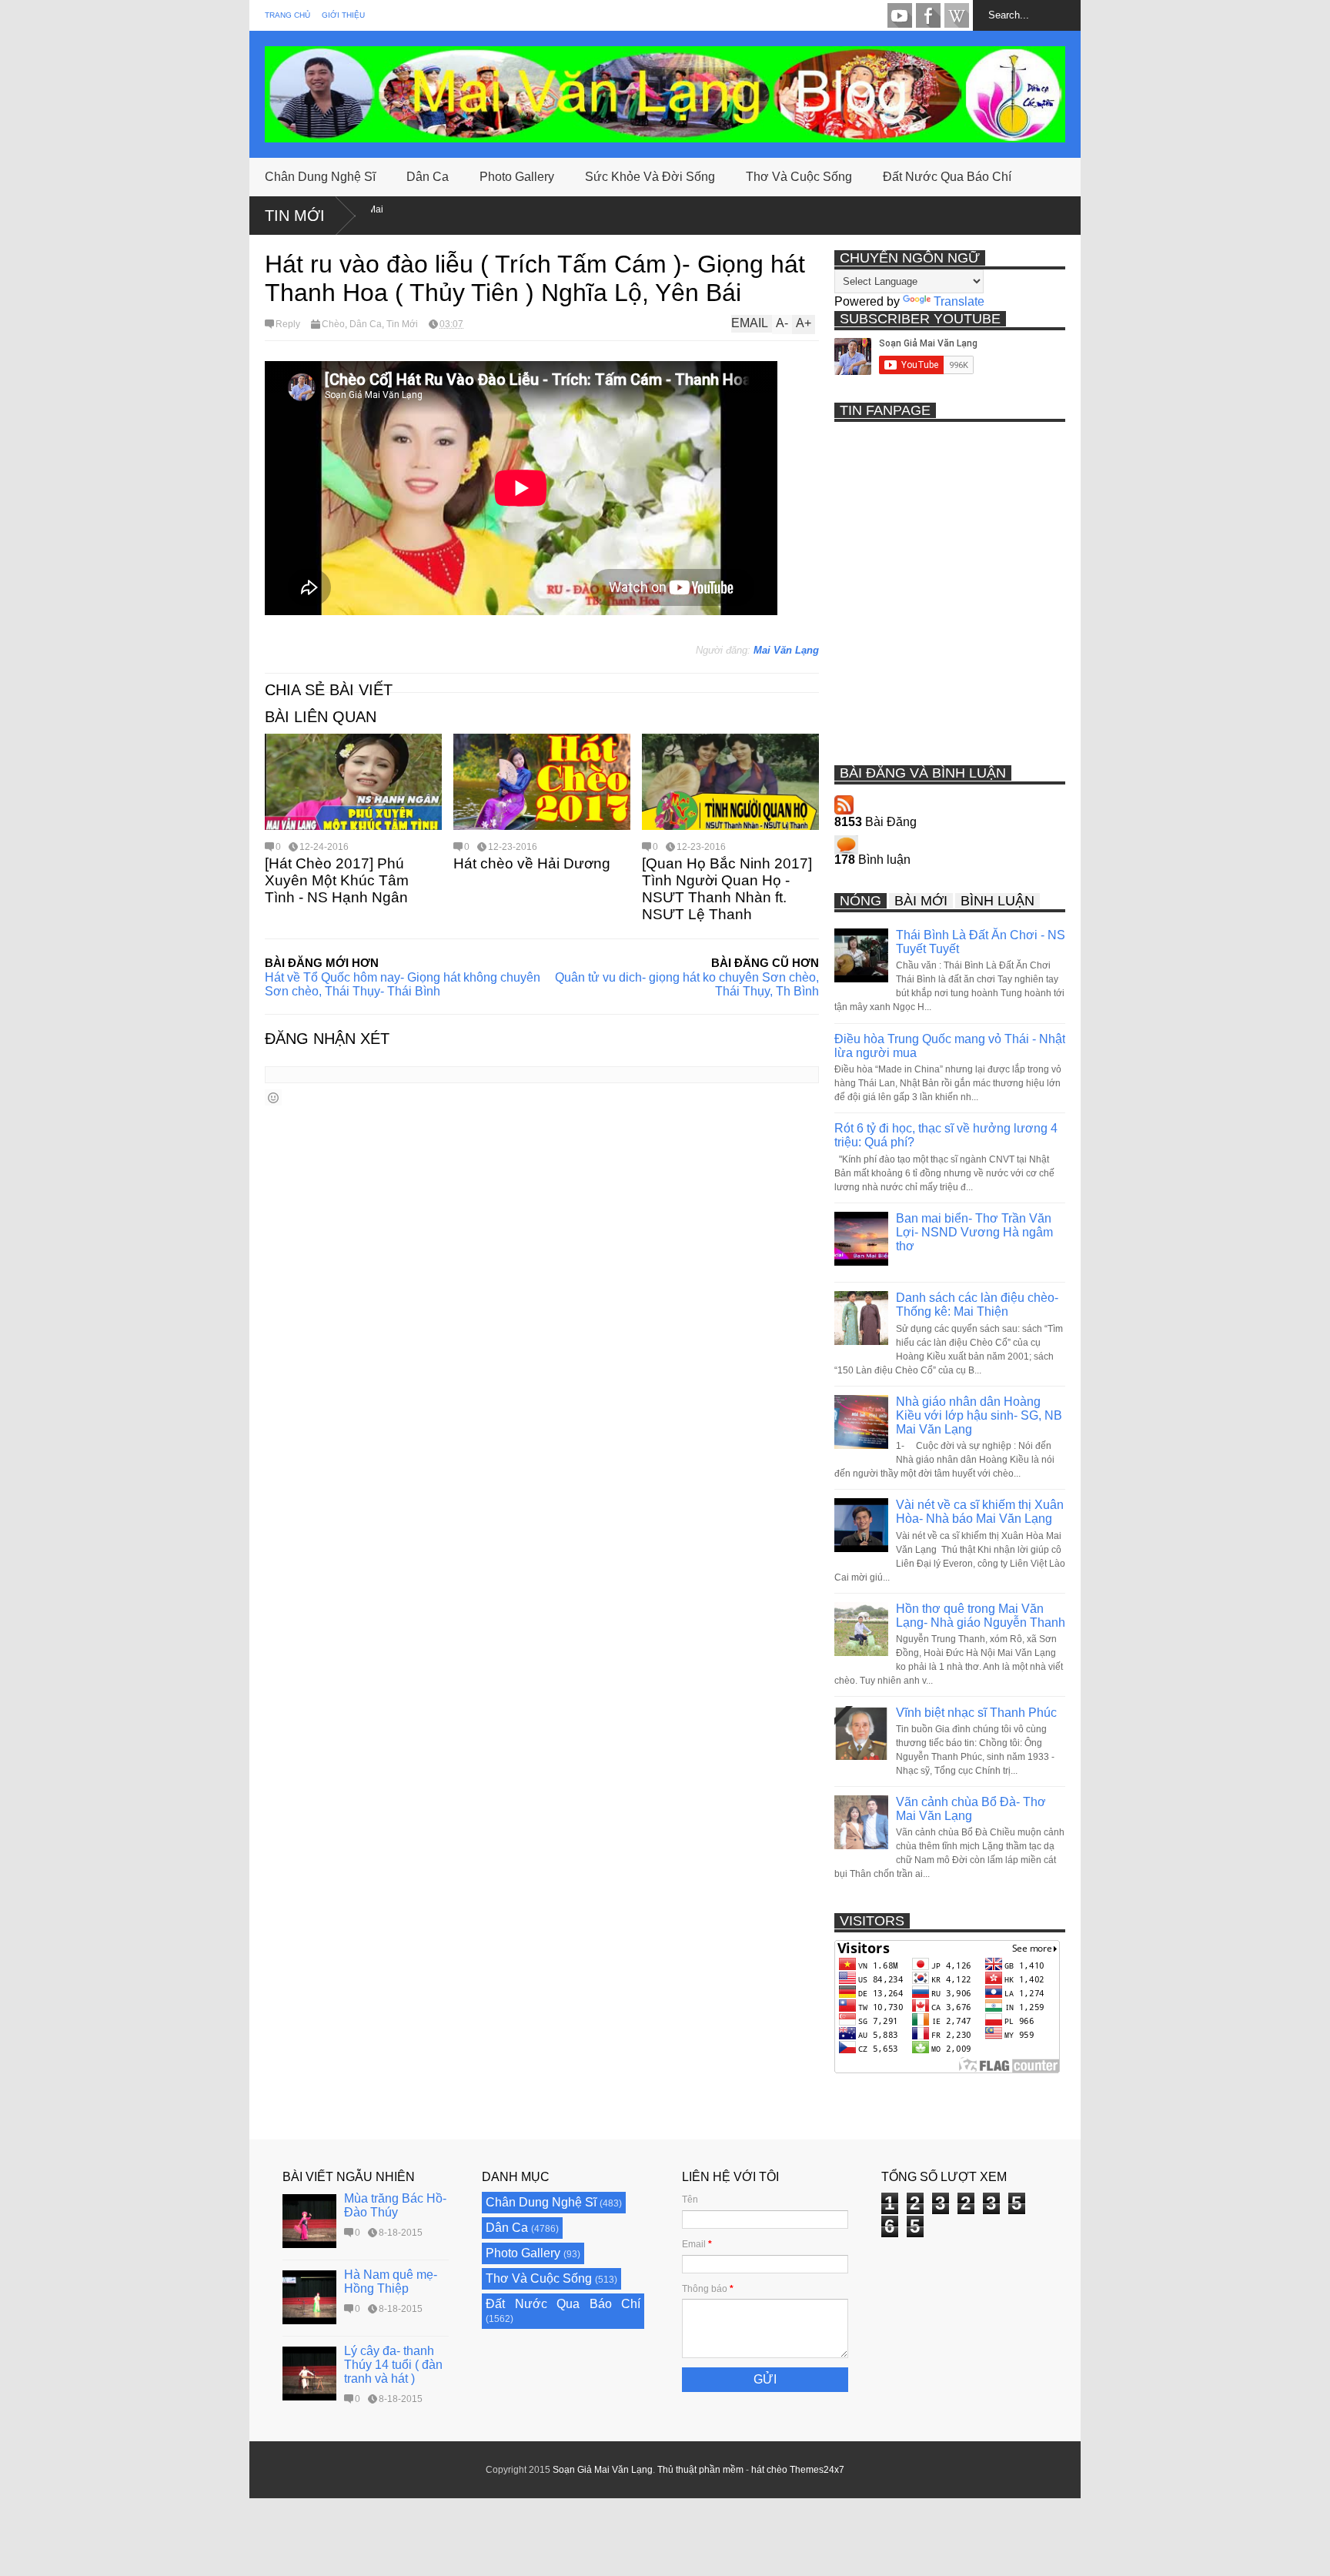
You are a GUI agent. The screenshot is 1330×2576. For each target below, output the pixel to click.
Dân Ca (428, 177)
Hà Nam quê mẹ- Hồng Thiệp (391, 2282)
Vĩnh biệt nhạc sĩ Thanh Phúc (976, 1713)
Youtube (900, 15)
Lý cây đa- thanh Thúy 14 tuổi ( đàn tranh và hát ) (393, 2365)
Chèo (333, 324)
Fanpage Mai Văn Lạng (928, 15)
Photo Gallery (517, 177)
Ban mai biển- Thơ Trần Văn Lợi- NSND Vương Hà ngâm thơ (974, 1232)
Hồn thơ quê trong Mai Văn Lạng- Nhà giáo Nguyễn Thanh (981, 1616)
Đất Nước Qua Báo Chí (947, 177)
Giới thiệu (343, 15)
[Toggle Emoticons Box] (273, 1097)
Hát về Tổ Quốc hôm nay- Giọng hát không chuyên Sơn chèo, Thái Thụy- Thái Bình (403, 984)
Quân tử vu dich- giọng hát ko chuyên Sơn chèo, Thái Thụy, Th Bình (687, 984)
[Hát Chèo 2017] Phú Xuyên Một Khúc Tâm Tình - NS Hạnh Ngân (337, 880)
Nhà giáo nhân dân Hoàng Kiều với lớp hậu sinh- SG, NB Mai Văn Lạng (979, 1415)
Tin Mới (295, 216)
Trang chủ (287, 15)
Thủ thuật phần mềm (700, 2470)
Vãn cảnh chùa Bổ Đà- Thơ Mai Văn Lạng (971, 1809)
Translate (959, 301)
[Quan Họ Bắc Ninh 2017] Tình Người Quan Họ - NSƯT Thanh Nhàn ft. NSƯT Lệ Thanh (727, 889)
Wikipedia (957, 15)
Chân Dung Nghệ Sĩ (320, 177)
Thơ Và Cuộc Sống (799, 177)
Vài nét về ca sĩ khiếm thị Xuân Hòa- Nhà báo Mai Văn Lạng (980, 1512)
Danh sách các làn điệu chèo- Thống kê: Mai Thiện (977, 1305)
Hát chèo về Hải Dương (532, 863)
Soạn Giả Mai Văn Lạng (603, 2470)
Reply (288, 324)
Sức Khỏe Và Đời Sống (650, 177)
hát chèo (769, 2470)
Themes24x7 (817, 2470)
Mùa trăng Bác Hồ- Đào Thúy (395, 2205)
